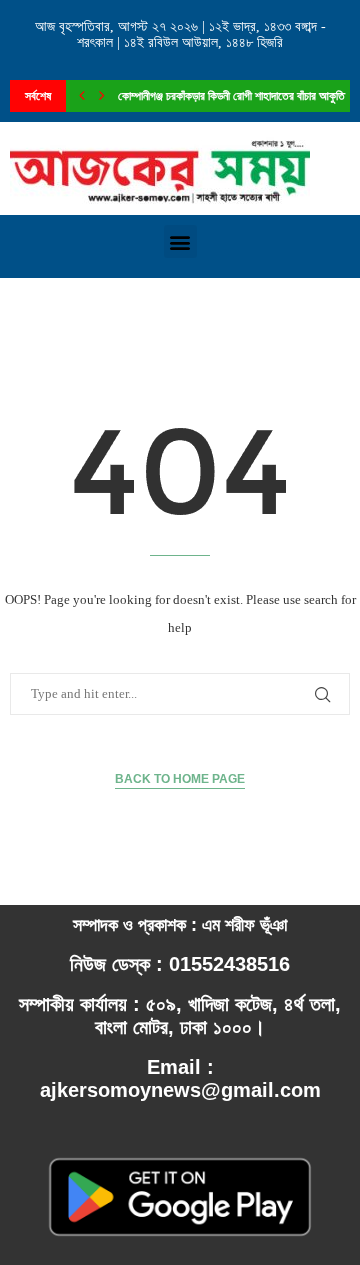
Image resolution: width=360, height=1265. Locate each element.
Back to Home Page (180, 779)
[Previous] (82, 96)
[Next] (102, 96)
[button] (180, 241)
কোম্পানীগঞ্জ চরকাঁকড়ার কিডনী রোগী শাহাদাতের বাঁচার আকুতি (231, 96)
